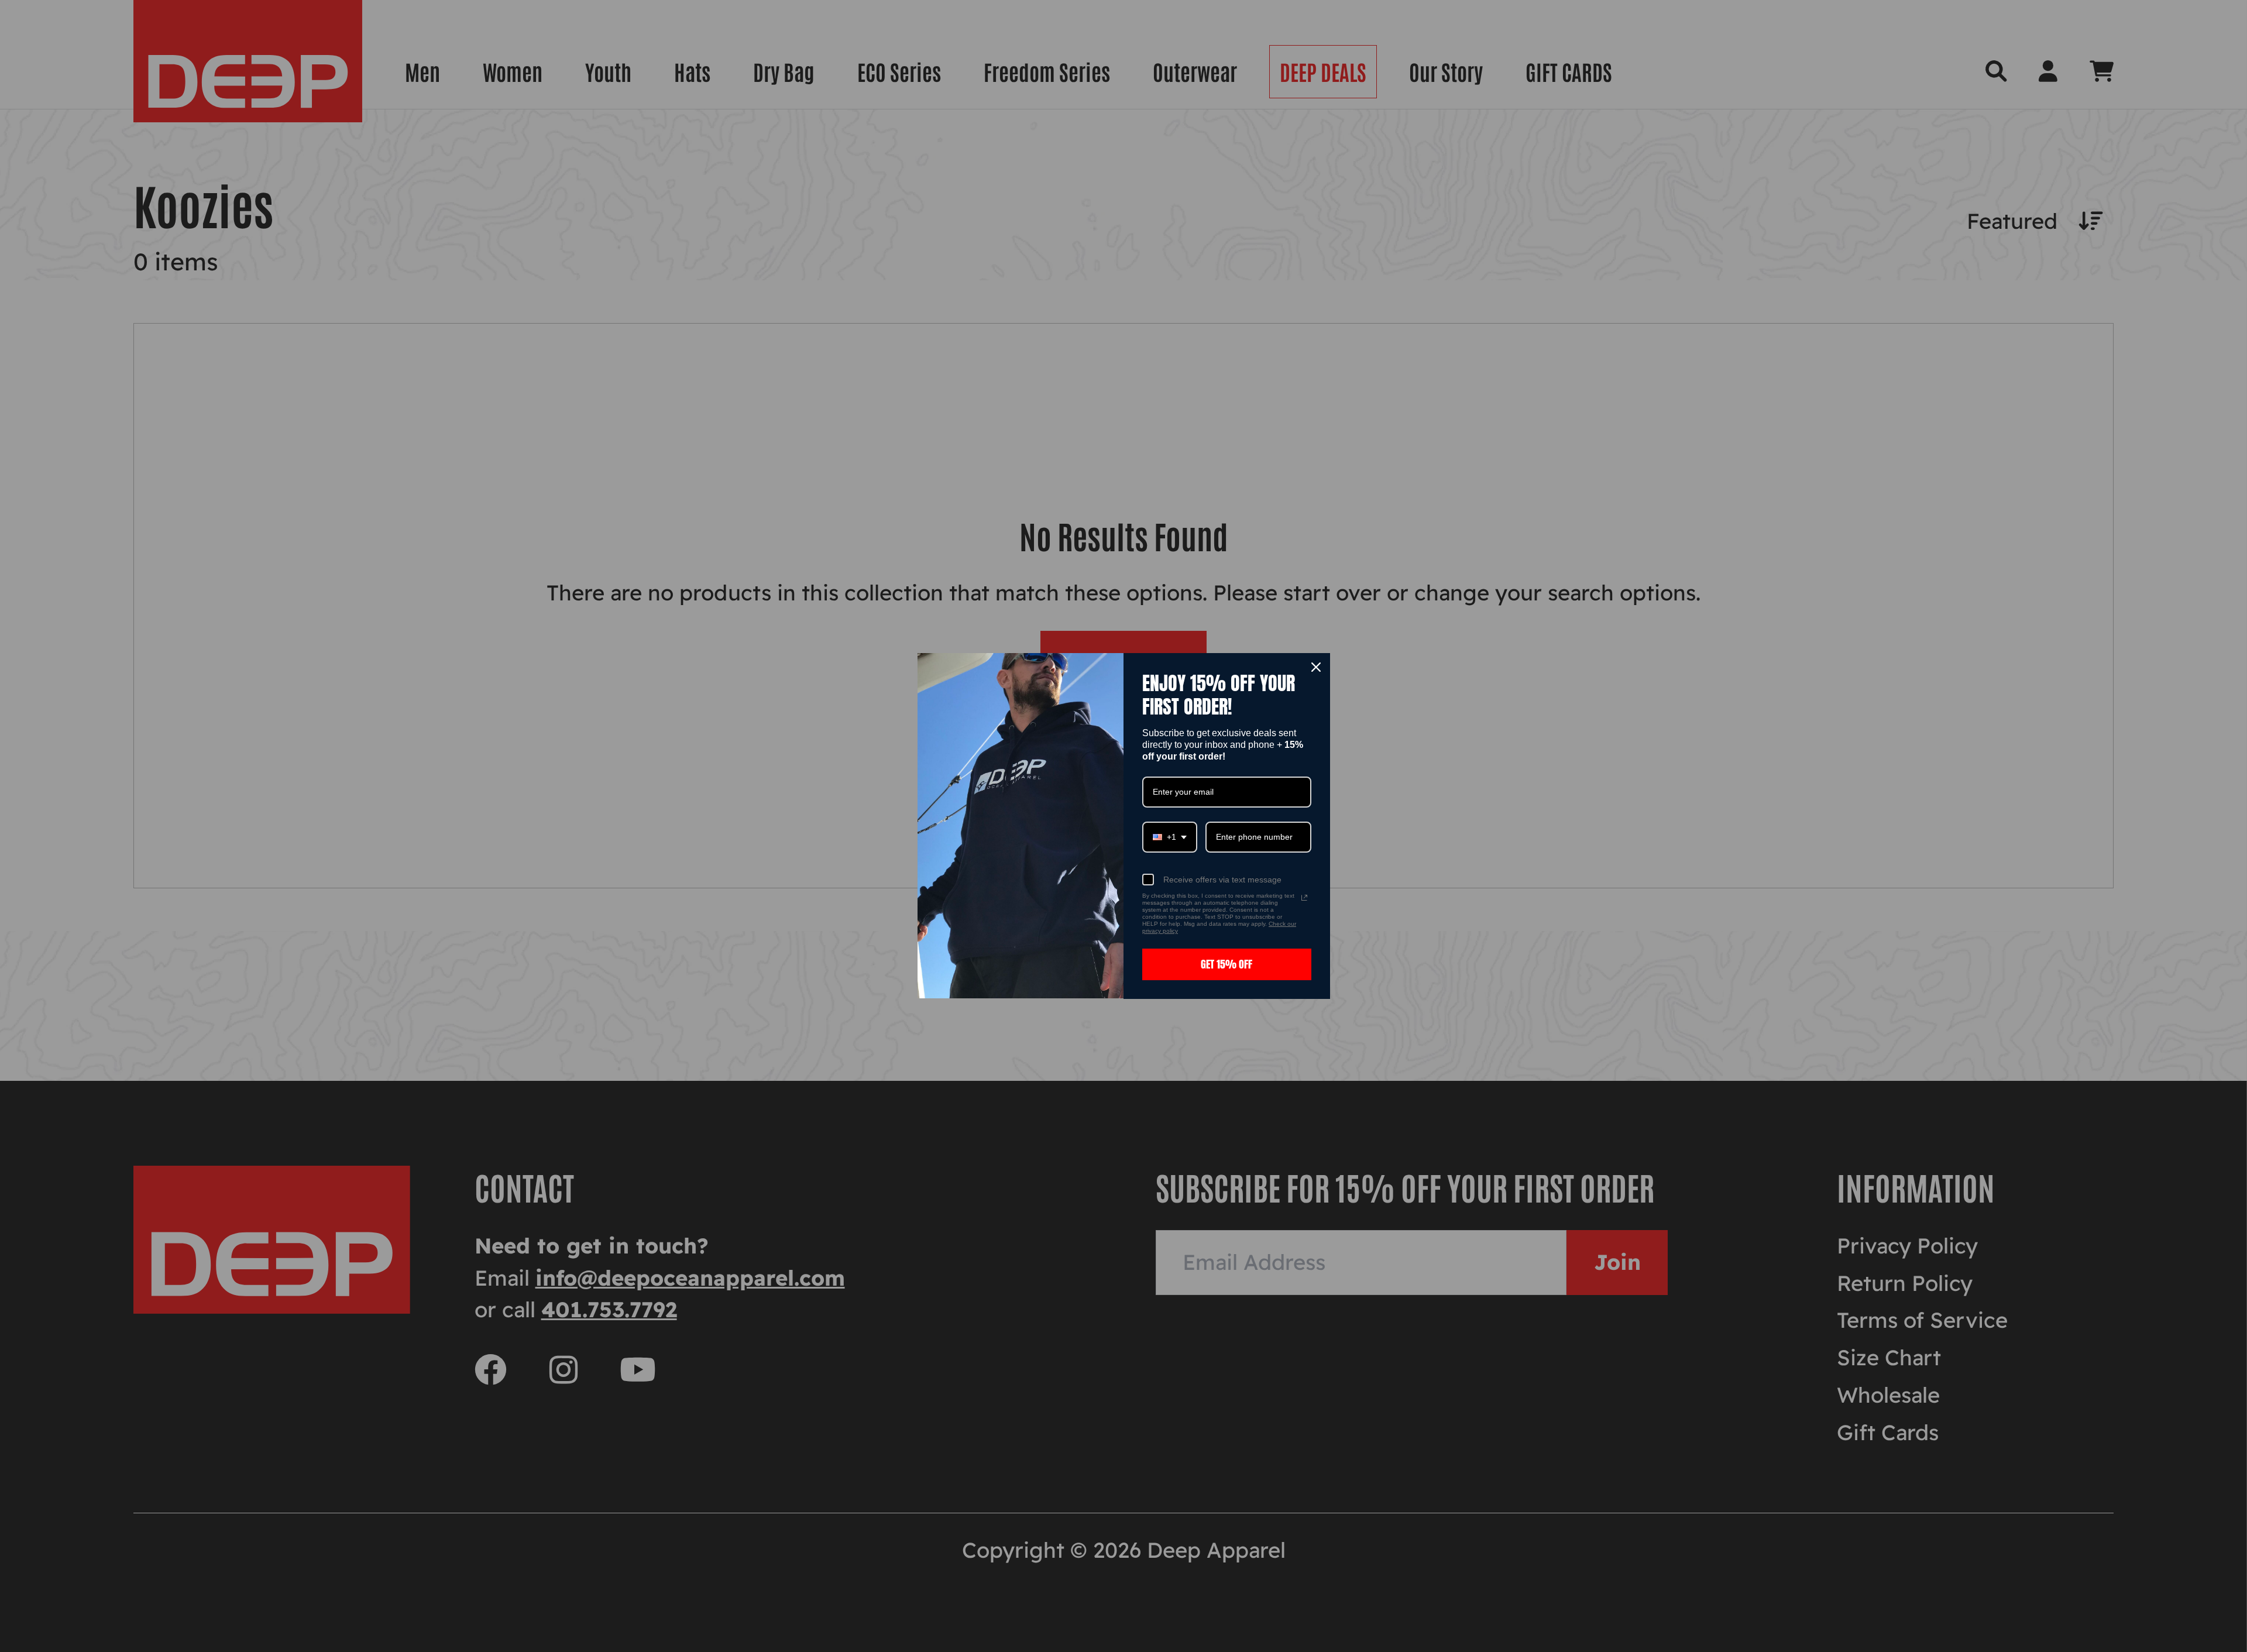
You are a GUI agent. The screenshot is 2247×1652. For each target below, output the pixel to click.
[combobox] (1170, 837)
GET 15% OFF (1226, 964)
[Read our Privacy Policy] (1304, 898)
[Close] (1316, 667)
